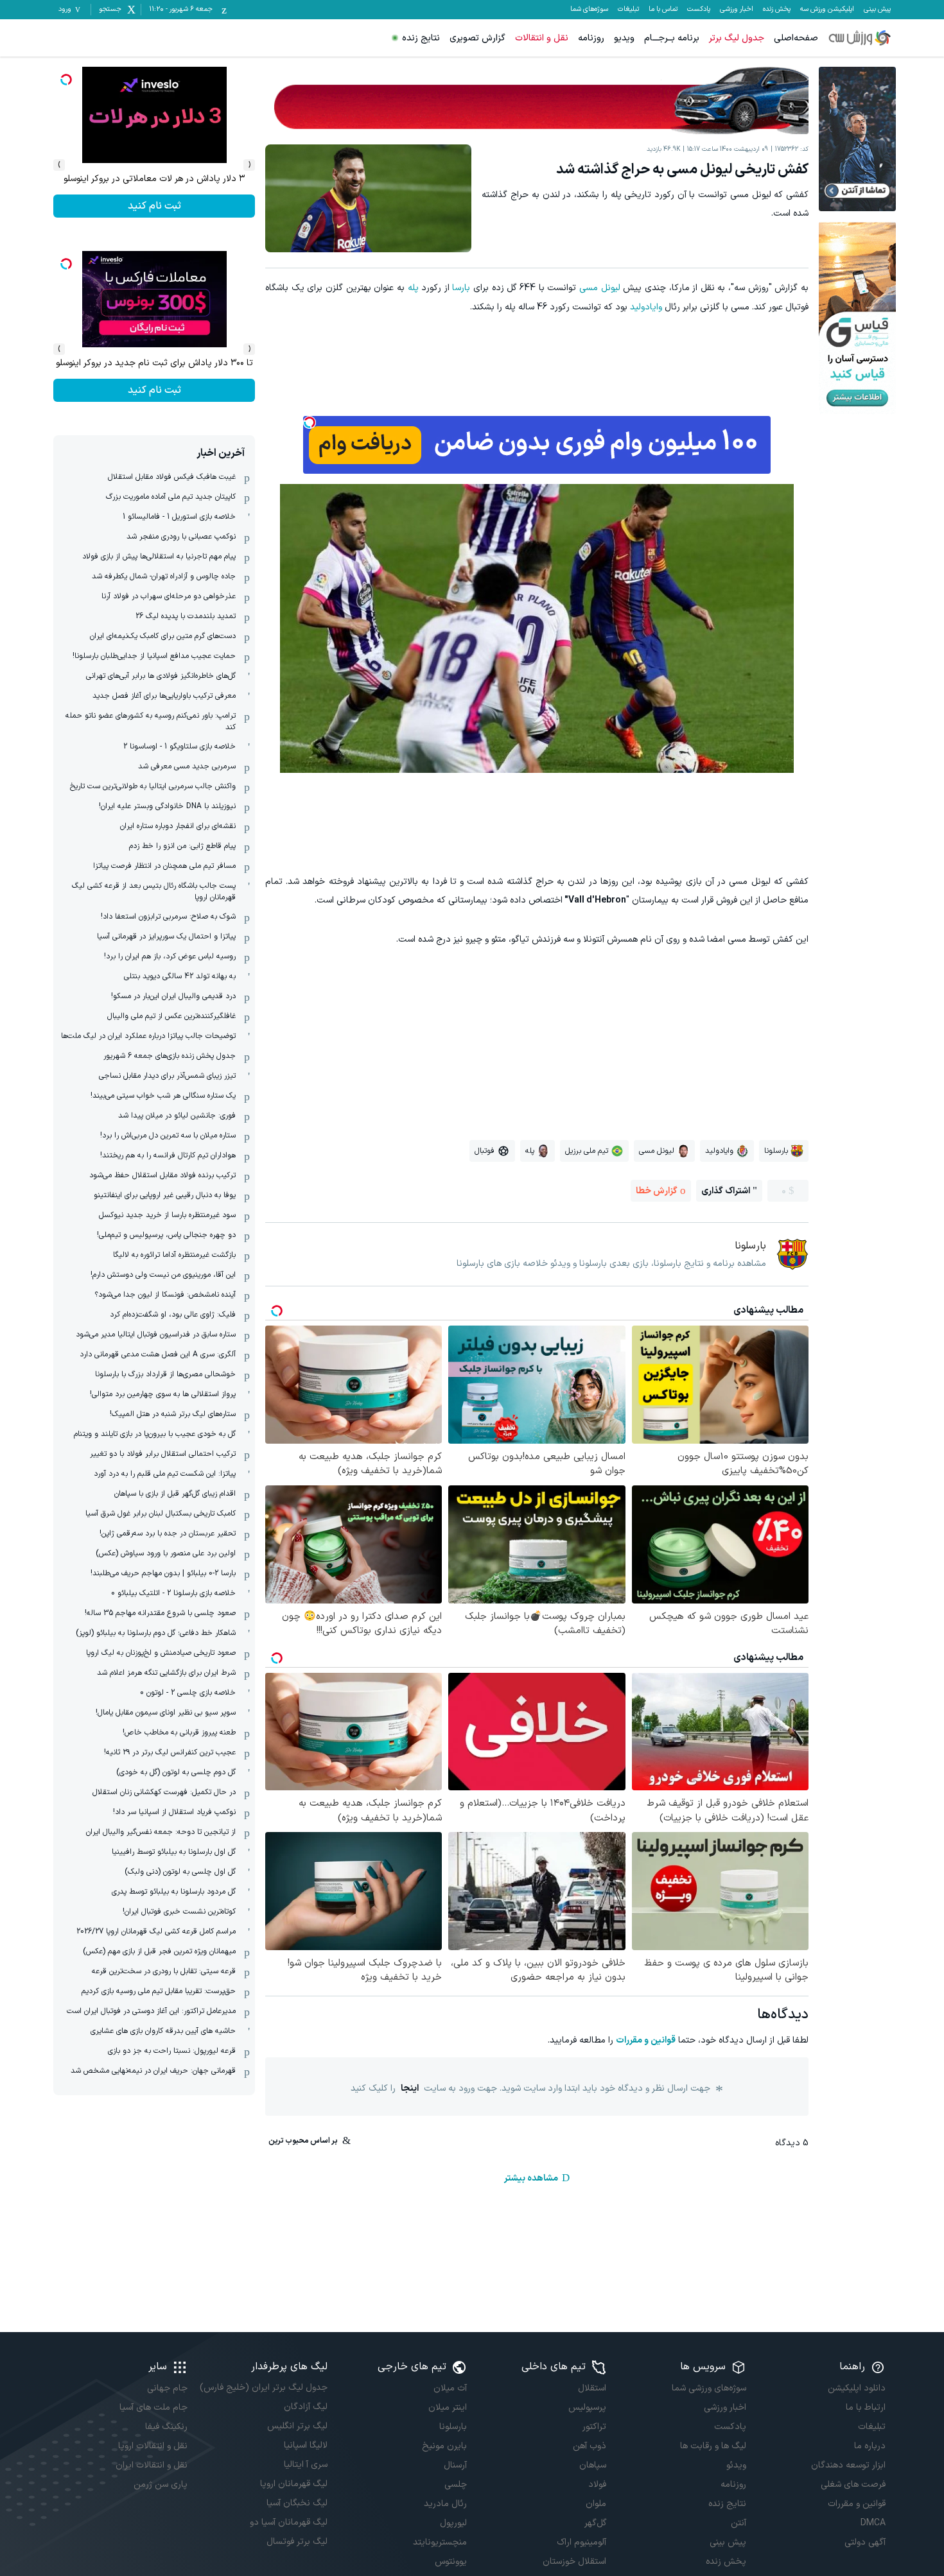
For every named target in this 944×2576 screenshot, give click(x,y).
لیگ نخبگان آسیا (297, 2503)
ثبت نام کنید (154, 206)
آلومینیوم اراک (581, 2542)
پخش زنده (777, 10)
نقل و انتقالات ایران (152, 2465)
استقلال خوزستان (574, 2562)
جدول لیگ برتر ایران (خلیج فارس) (263, 2388)
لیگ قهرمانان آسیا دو (288, 2522)
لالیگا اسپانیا (305, 2445)
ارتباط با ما (866, 2407)
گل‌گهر (595, 2523)
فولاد (597, 2485)
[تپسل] (310, 422)
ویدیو (624, 38)
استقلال (592, 2388)
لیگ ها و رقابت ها (713, 2446)
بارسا (461, 288)
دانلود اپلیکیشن (857, 2388)
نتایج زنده (421, 38)
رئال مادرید (445, 2504)
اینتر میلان (448, 2407)
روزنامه (591, 38)
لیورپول (453, 2523)
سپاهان (593, 2465)
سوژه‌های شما (589, 10)
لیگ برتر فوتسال (297, 2542)
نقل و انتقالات (542, 38)
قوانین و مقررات (646, 2040)
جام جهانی (167, 2388)
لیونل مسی (600, 288)
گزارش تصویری (477, 38)
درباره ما (870, 2446)
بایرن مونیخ (444, 2446)
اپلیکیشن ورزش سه (827, 10)
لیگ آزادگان (305, 2407)
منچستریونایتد (440, 2542)
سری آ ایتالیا (305, 2465)
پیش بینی (877, 10)
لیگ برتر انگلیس (297, 2426)
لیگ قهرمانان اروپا (293, 2484)
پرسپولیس (587, 2407)
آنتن (738, 2523)
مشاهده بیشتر (531, 2178)
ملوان (596, 2504)
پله (413, 288)
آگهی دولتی (865, 2542)
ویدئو (736, 2465)
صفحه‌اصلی (796, 38)
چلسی (456, 2485)
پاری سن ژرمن (161, 2485)
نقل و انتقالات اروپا (153, 2446)
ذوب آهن (590, 2446)
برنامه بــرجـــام (672, 38)
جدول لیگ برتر (737, 38)
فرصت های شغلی (853, 2485)
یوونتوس (451, 2562)
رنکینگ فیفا (166, 2427)
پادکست (699, 10)
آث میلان (450, 2388)
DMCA (873, 2523)
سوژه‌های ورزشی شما (709, 2388)
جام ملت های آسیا (153, 2407)
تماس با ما (663, 10)
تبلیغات (628, 10)
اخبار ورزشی (737, 10)
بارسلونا (453, 2427)
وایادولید (646, 307)
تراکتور (594, 2427)
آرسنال (455, 2465)
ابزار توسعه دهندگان (848, 2465)
